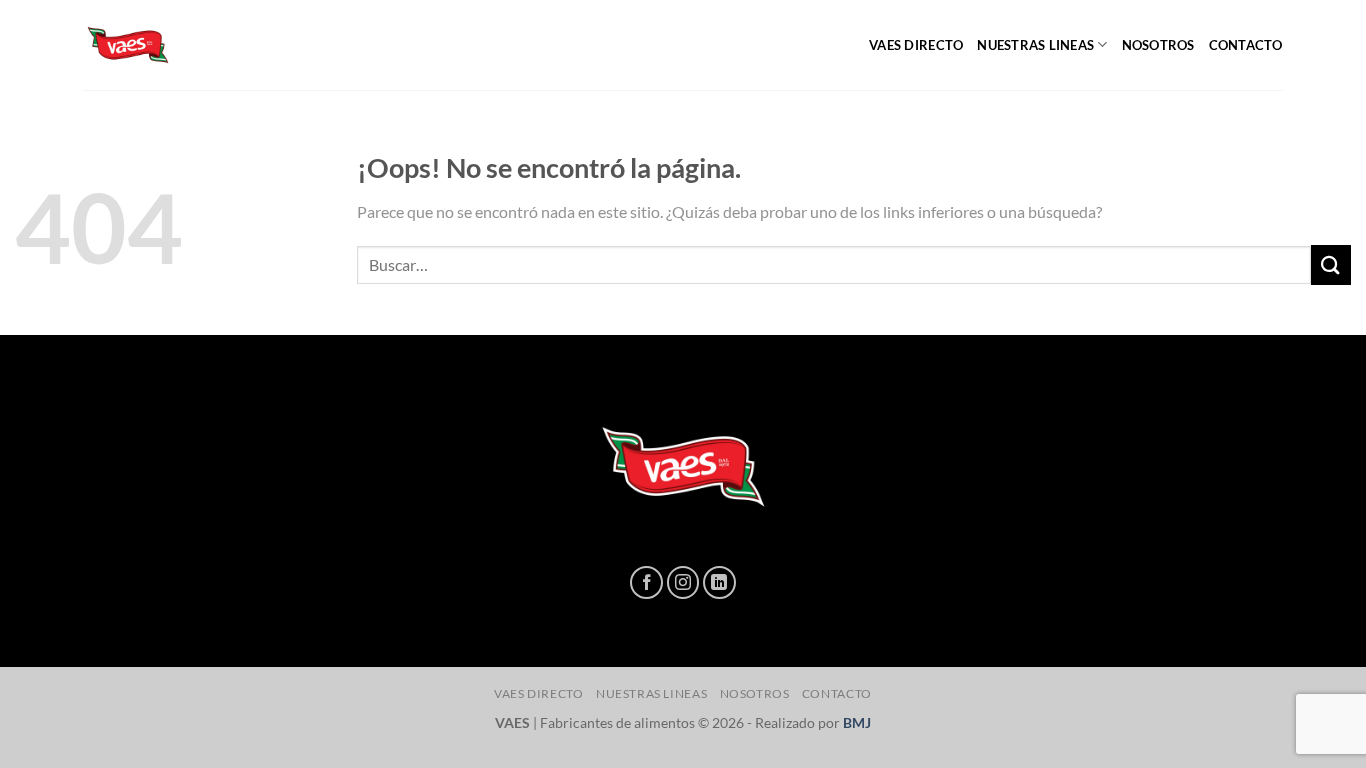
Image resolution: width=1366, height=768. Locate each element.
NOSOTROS (1158, 45)
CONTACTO (1246, 45)
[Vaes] (183, 45)
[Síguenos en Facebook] (646, 582)
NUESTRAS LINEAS (1035, 45)
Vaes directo (916, 45)
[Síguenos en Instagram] (683, 582)
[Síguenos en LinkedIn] (719, 582)
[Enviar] (1331, 264)
